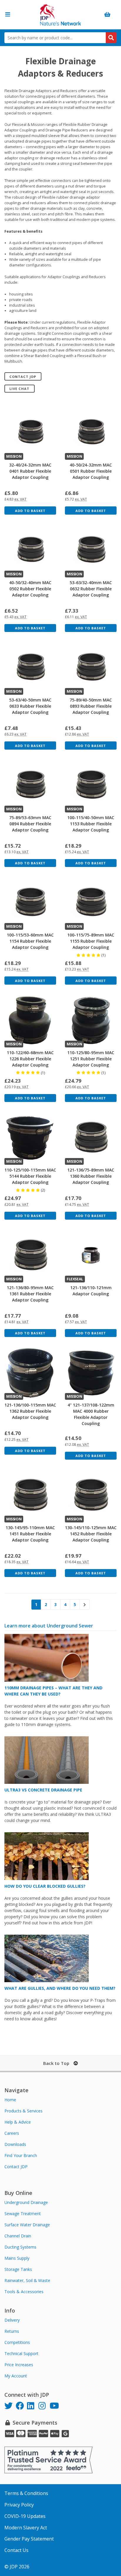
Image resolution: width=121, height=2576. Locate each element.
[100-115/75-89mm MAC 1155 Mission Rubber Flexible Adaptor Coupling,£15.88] (91, 903)
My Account (16, 2376)
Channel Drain (18, 2236)
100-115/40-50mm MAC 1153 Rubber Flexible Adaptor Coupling (91, 824)
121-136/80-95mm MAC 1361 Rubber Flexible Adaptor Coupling (30, 1294)
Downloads (15, 2144)
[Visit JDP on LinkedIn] (33, 2407)
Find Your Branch (21, 2155)
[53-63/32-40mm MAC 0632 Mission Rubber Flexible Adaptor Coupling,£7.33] (91, 550)
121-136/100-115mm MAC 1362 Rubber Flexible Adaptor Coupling (30, 1411)
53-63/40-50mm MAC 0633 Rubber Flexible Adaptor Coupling (30, 706)
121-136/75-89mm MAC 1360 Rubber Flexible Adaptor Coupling (91, 1176)
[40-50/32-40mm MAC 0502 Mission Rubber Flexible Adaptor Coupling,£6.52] (30, 550)
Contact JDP (23, 377)
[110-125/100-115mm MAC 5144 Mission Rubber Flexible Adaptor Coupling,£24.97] (30, 1138)
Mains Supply (17, 2258)
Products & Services (23, 2111)
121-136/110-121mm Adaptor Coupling (91, 1291)
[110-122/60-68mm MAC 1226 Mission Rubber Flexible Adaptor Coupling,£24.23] (30, 1020)
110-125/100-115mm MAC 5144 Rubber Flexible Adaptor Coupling (30, 1176)
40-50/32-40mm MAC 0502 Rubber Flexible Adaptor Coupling (30, 589)
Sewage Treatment (23, 2214)
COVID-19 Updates (25, 2516)
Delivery (12, 2320)
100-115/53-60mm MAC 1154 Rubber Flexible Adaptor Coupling (30, 941)
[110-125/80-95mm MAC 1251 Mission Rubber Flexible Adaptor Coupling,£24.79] (91, 1020)
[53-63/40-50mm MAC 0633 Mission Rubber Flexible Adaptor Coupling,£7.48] (30, 668)
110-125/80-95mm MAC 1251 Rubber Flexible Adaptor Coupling (91, 1059)
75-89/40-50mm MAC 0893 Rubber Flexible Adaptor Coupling (91, 706)
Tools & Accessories (24, 2292)
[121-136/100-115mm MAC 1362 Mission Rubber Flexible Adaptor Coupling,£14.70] (30, 1373)
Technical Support (21, 2353)
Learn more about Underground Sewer (49, 1626)
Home (10, 2100)
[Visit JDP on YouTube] (55, 2407)
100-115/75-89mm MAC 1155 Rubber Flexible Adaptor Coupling (91, 941)
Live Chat (19, 389)
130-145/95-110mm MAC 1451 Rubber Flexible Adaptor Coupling (30, 1534)
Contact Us (16, 2550)
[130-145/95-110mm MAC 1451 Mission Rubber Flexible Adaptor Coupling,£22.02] (30, 1495)
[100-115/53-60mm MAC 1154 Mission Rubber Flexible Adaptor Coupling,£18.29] (30, 903)
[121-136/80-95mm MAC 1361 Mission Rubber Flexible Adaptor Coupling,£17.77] (30, 1255)
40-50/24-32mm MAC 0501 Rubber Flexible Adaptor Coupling (91, 471)
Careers (12, 2133)
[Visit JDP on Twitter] (10, 2407)
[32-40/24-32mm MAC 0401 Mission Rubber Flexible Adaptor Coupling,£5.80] (30, 433)
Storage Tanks (18, 2269)
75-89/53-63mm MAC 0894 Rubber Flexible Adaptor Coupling (30, 824)
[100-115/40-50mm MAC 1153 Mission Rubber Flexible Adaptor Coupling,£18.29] (91, 785)
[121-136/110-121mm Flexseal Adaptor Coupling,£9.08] (91, 1255)
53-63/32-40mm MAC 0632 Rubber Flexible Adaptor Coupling (91, 589)
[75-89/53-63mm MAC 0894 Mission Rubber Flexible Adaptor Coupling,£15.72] (30, 785)
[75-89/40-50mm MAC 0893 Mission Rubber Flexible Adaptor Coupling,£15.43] (91, 668)
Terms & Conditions (26, 2493)
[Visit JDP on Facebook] (22, 2407)
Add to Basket (30, 511)
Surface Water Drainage (27, 2225)
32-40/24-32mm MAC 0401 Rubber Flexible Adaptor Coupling (30, 471)
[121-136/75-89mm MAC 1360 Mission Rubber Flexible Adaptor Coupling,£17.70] (91, 1138)
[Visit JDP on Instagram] (44, 2407)
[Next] (85, 1605)
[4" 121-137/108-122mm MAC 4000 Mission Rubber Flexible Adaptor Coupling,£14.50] (91, 1373)
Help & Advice (18, 2122)
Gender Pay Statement (29, 2539)
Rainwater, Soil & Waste (27, 2280)
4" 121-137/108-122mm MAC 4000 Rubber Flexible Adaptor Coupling (91, 1414)
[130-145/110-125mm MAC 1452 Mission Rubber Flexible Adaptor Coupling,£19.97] (91, 1495)
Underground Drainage (26, 2202)
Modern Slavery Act (26, 2528)
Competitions (17, 2342)
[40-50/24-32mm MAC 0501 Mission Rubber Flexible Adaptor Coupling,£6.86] (91, 433)
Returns (12, 2331)
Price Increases (19, 2365)
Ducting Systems (20, 2247)
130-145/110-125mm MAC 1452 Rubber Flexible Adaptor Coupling (91, 1534)
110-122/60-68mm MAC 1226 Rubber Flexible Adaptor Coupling (30, 1059)
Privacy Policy (19, 2505)
